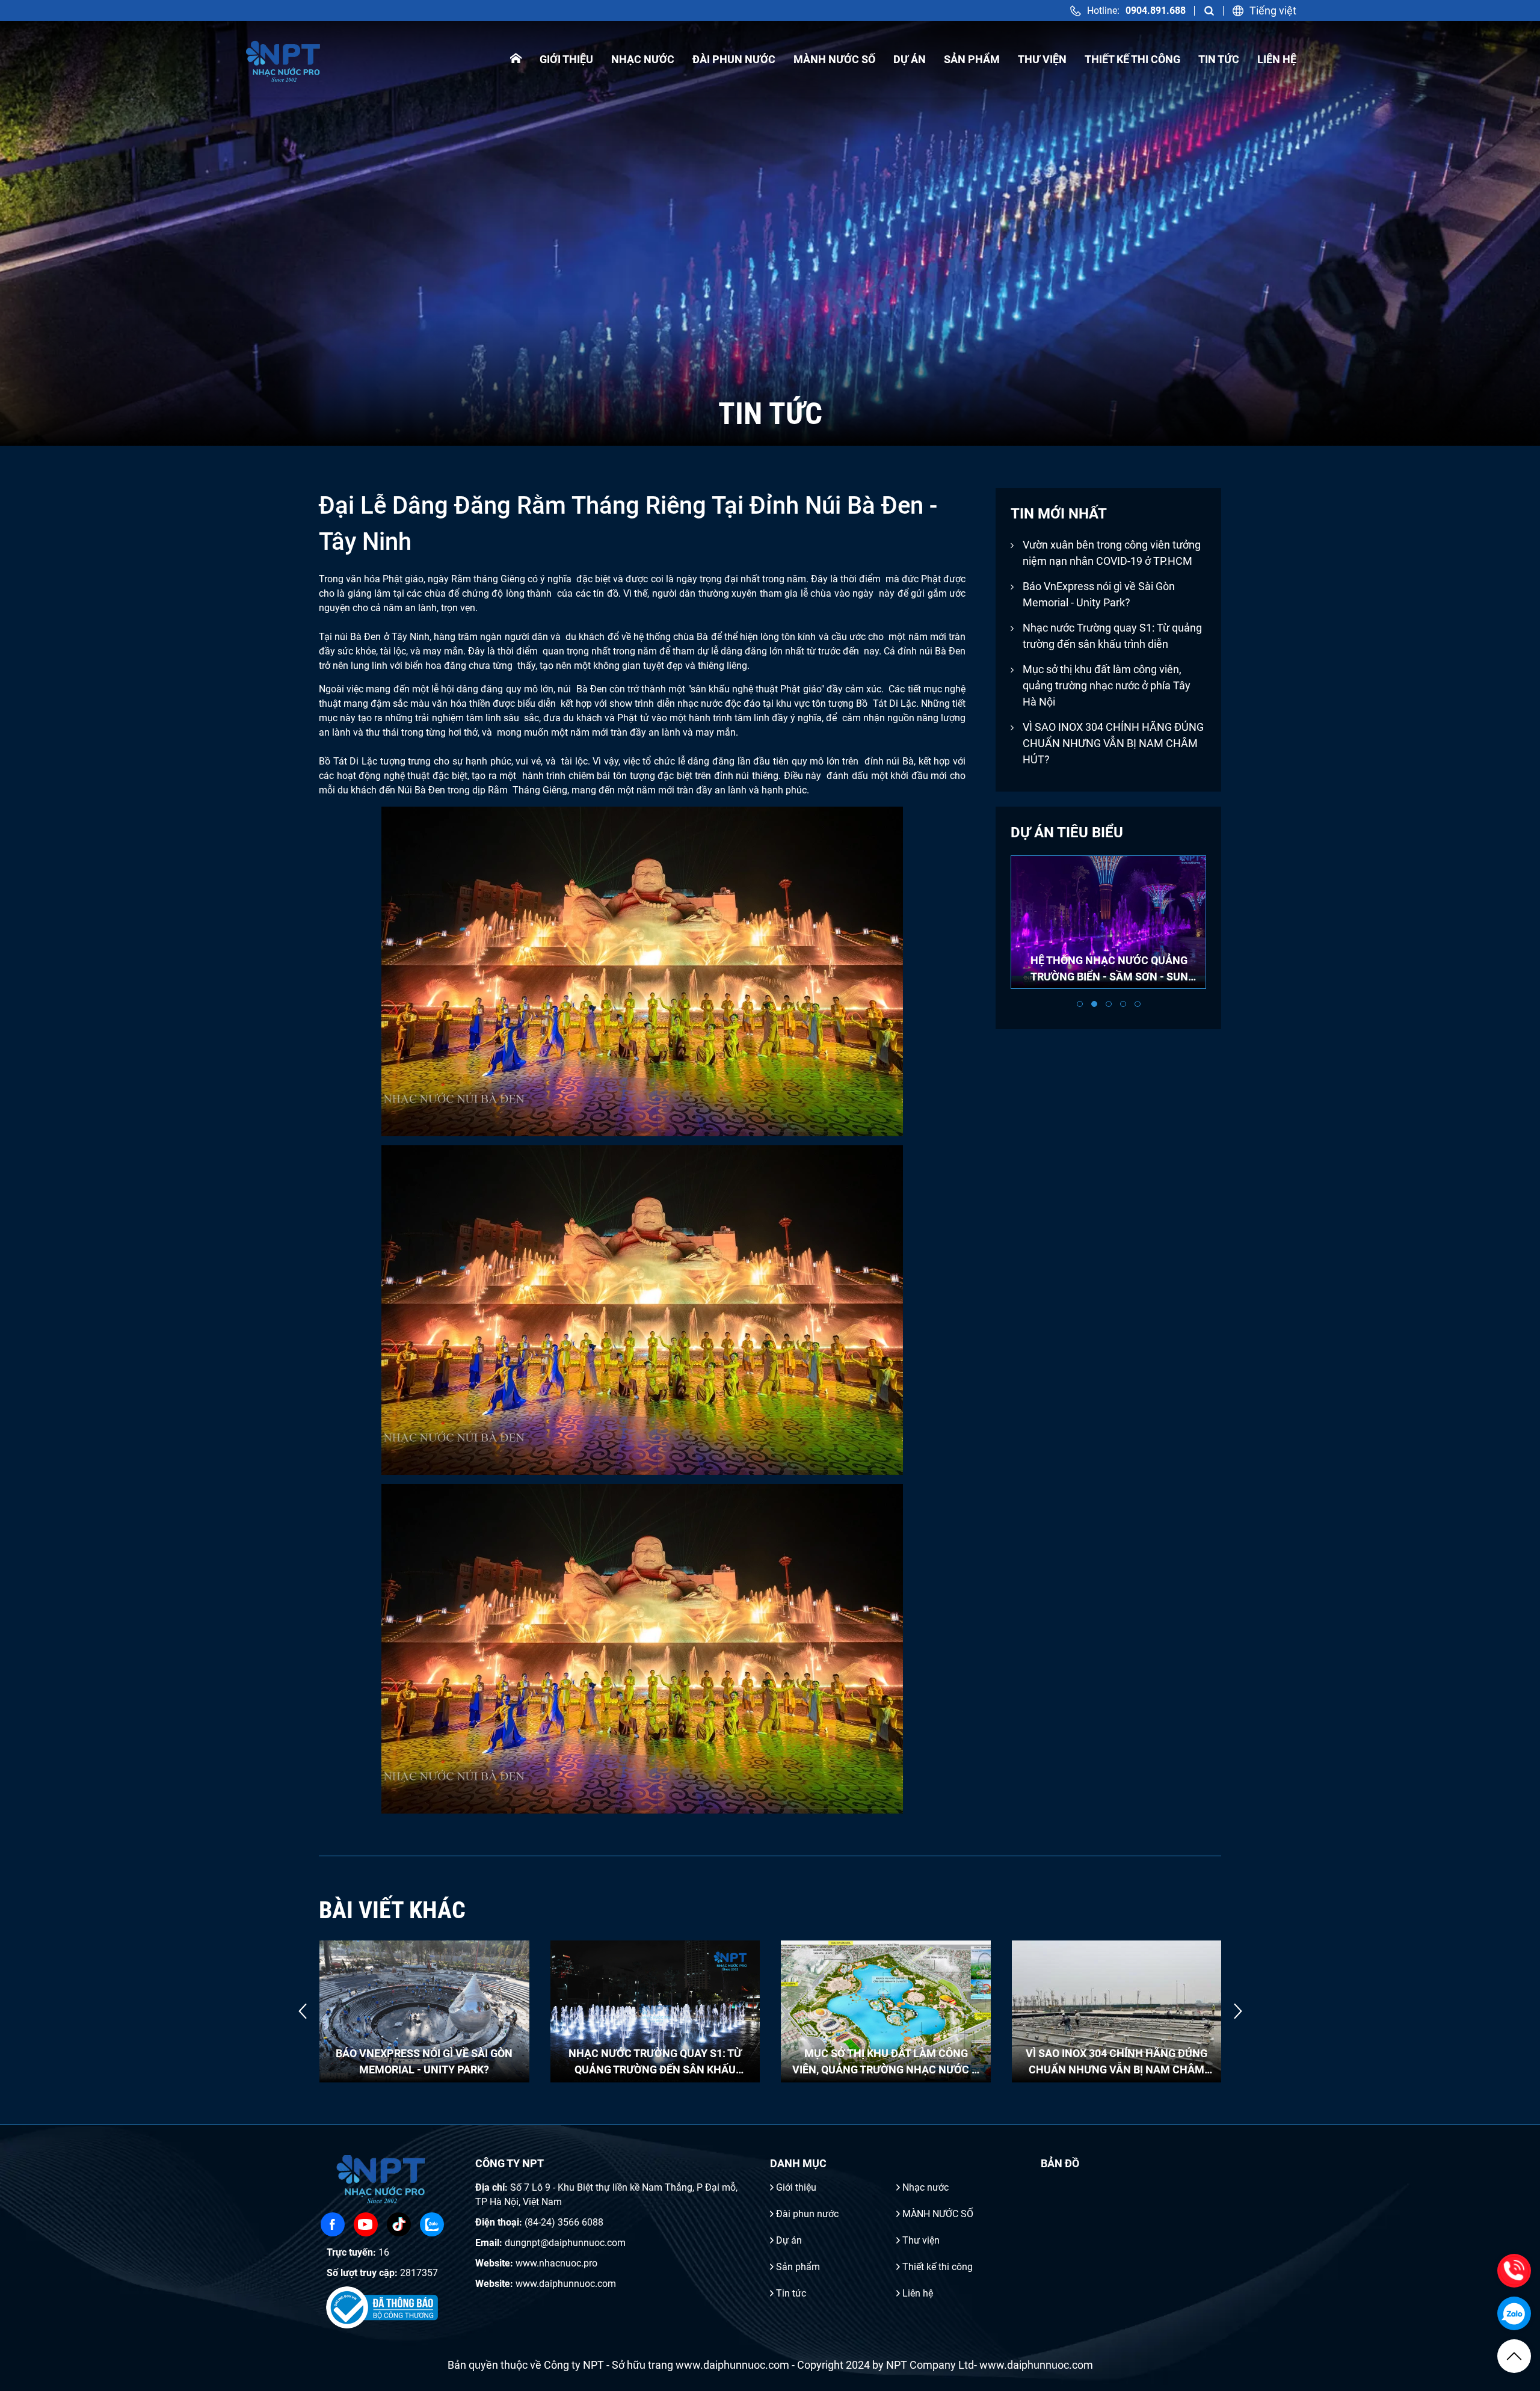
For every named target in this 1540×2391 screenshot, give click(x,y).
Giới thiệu (566, 59)
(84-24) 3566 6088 (564, 2222)
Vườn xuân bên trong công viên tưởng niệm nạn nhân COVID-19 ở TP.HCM (1112, 553)
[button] (1080, 1004)
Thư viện (1042, 59)
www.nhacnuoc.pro (556, 2263)
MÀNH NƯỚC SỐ (834, 59)
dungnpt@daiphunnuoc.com (565, 2243)
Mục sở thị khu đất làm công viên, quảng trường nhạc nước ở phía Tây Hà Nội (1107, 685)
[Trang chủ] (516, 59)
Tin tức (1219, 59)
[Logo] (284, 59)
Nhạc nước (643, 59)
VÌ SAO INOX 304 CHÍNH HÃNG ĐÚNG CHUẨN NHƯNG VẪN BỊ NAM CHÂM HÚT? (1113, 743)
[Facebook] (333, 2224)
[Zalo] (432, 2224)
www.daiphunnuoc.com (566, 2284)
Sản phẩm (972, 59)
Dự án (910, 59)
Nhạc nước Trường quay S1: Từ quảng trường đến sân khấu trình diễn (1112, 636)
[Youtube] (366, 2224)
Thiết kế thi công (1132, 59)
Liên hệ (1277, 59)
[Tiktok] (399, 2224)
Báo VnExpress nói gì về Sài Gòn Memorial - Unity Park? (1099, 594)
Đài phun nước (734, 59)
